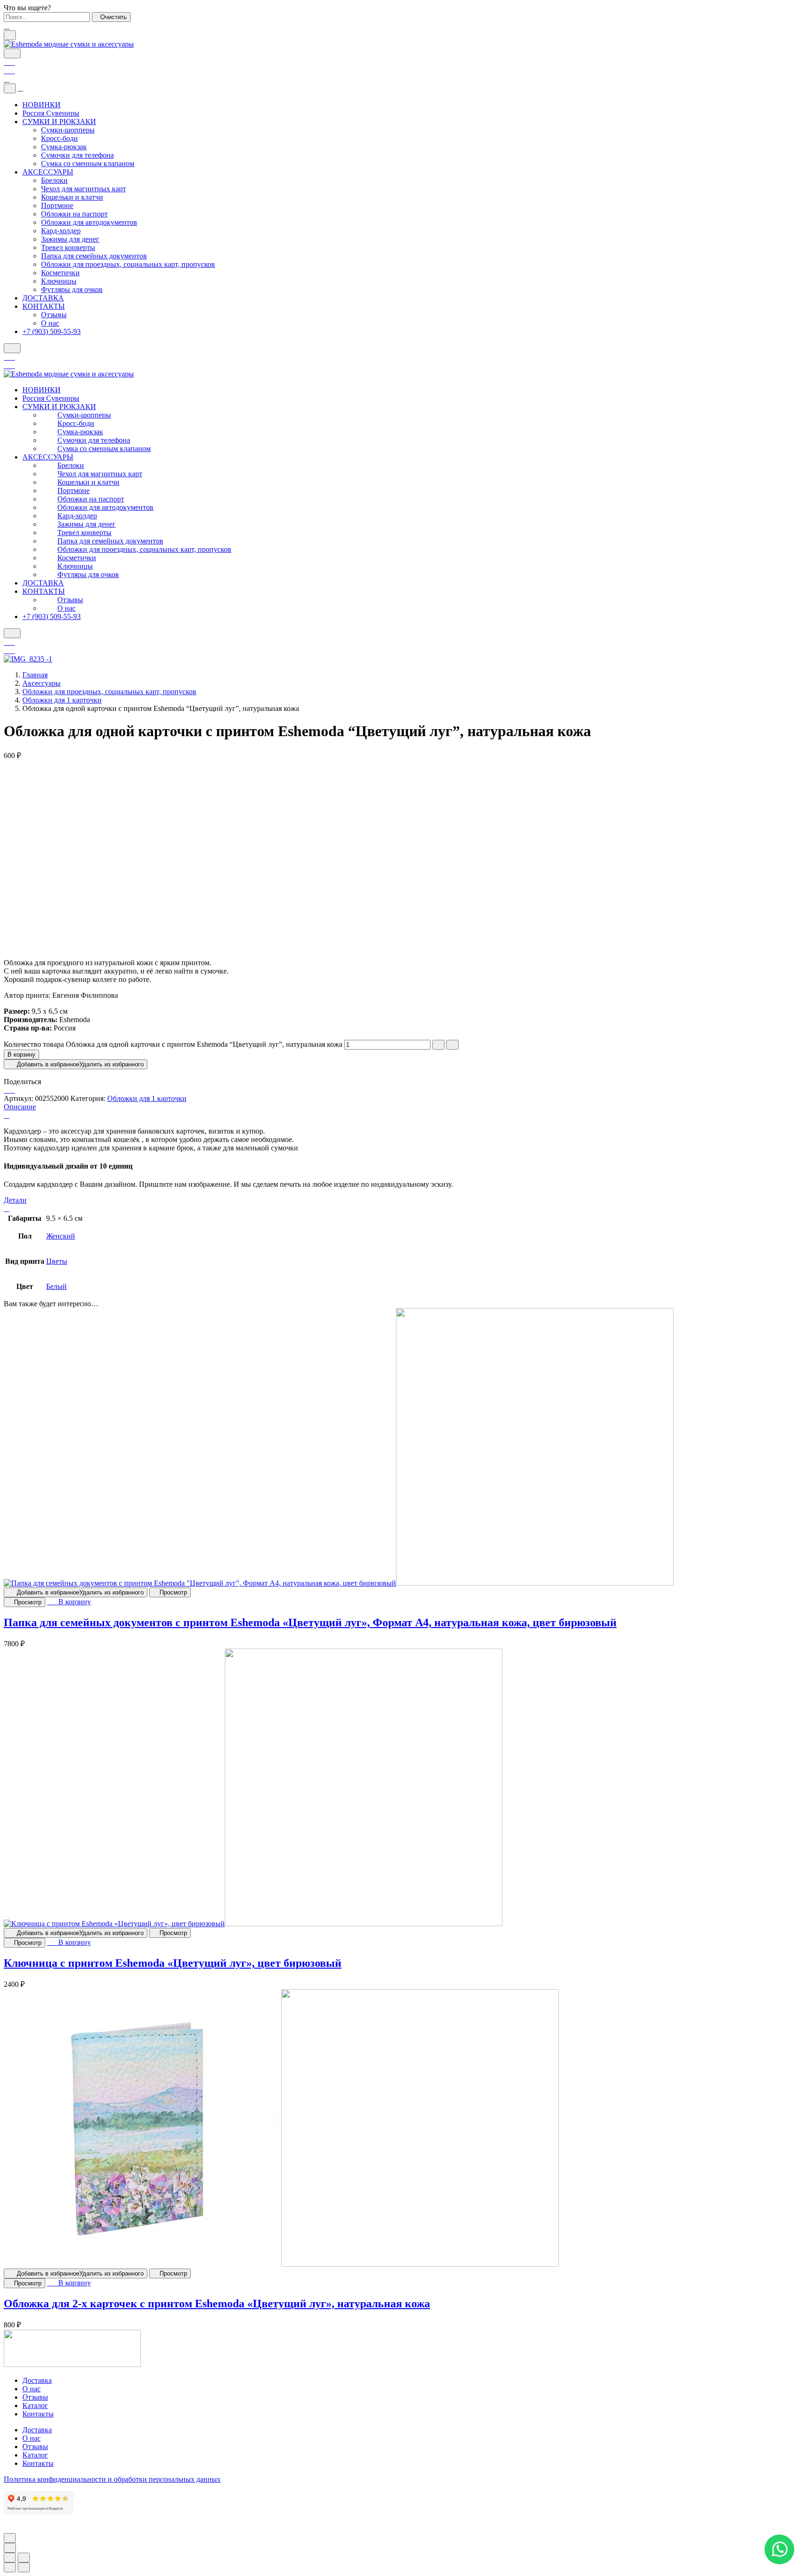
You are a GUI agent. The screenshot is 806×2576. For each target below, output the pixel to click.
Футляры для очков (72, 289)
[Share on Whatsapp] (7, 1090)
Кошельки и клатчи (72, 197)
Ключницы (59, 281)
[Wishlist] (9, 62)
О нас (50, 323)
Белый (56, 1286)
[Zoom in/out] (24, 2558)
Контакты (38, 2414)
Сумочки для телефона (77, 155)
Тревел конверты (68, 247)
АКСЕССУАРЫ (48, 172)
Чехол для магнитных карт (83, 189)
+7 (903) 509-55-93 (52, 331)
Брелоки (54, 180)
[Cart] (9, 71)
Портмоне (57, 205)
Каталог (35, 2405)
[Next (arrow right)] (24, 2567)
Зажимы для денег (70, 239)
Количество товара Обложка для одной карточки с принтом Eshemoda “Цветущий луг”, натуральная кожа (173, 1044)
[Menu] (10, 35)
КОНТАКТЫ (44, 306)
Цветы (57, 1261)
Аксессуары (42, 683)
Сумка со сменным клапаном (88, 164)
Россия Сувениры (51, 113)
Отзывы (54, 315)
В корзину (21, 1055)
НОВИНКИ (42, 105)
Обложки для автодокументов (89, 222)
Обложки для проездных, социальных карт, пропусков (128, 264)
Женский (61, 1236)
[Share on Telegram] (12, 1090)
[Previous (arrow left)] (10, 2567)
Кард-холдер (61, 231)
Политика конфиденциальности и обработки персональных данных (112, 2479)
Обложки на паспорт (74, 214)
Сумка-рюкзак (64, 147)
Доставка (37, 2380)
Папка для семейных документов (94, 256)
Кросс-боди (59, 138)
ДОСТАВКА (43, 298)
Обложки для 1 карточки (62, 700)
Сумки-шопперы (68, 130)
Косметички (60, 273)
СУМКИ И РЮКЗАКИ (59, 122)
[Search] (12, 53)
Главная (35, 675)
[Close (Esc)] (10, 2558)
